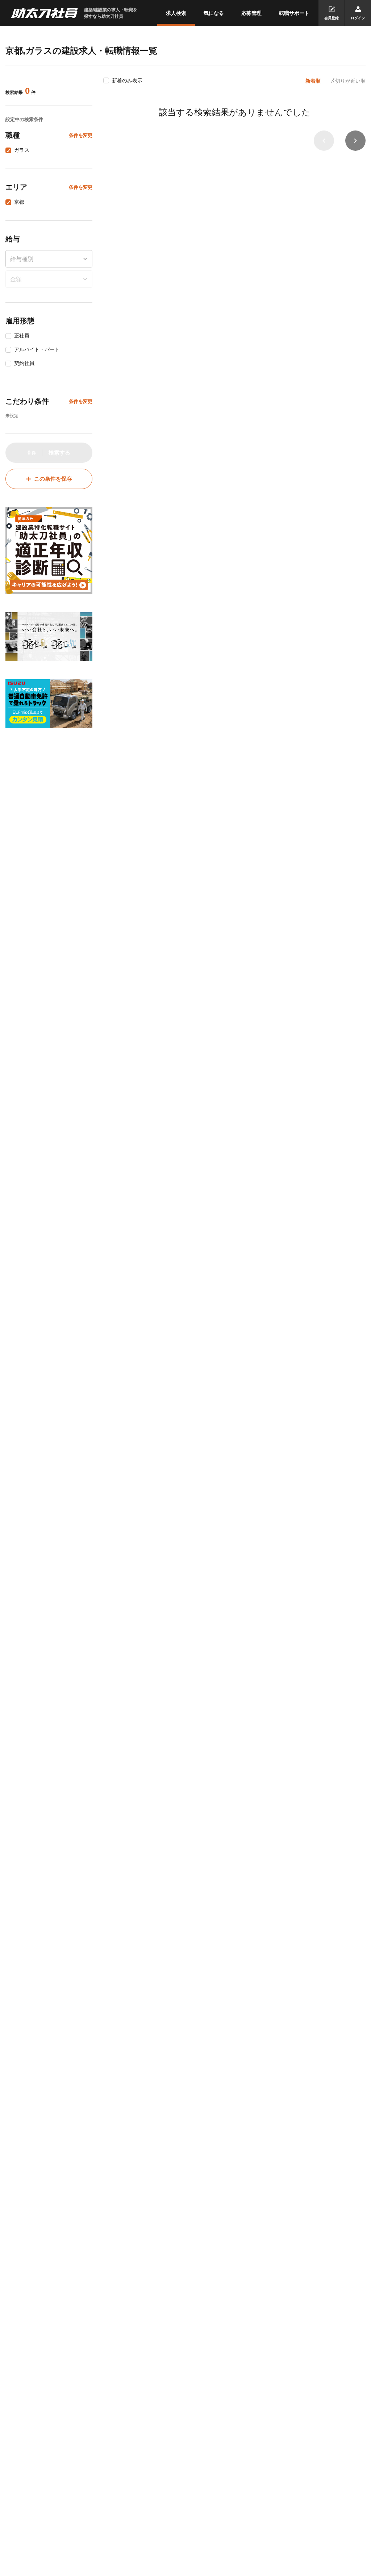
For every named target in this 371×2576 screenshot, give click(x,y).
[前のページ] (324, 141)
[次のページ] (355, 141)
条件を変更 (81, 135)
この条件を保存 (53, 479)
